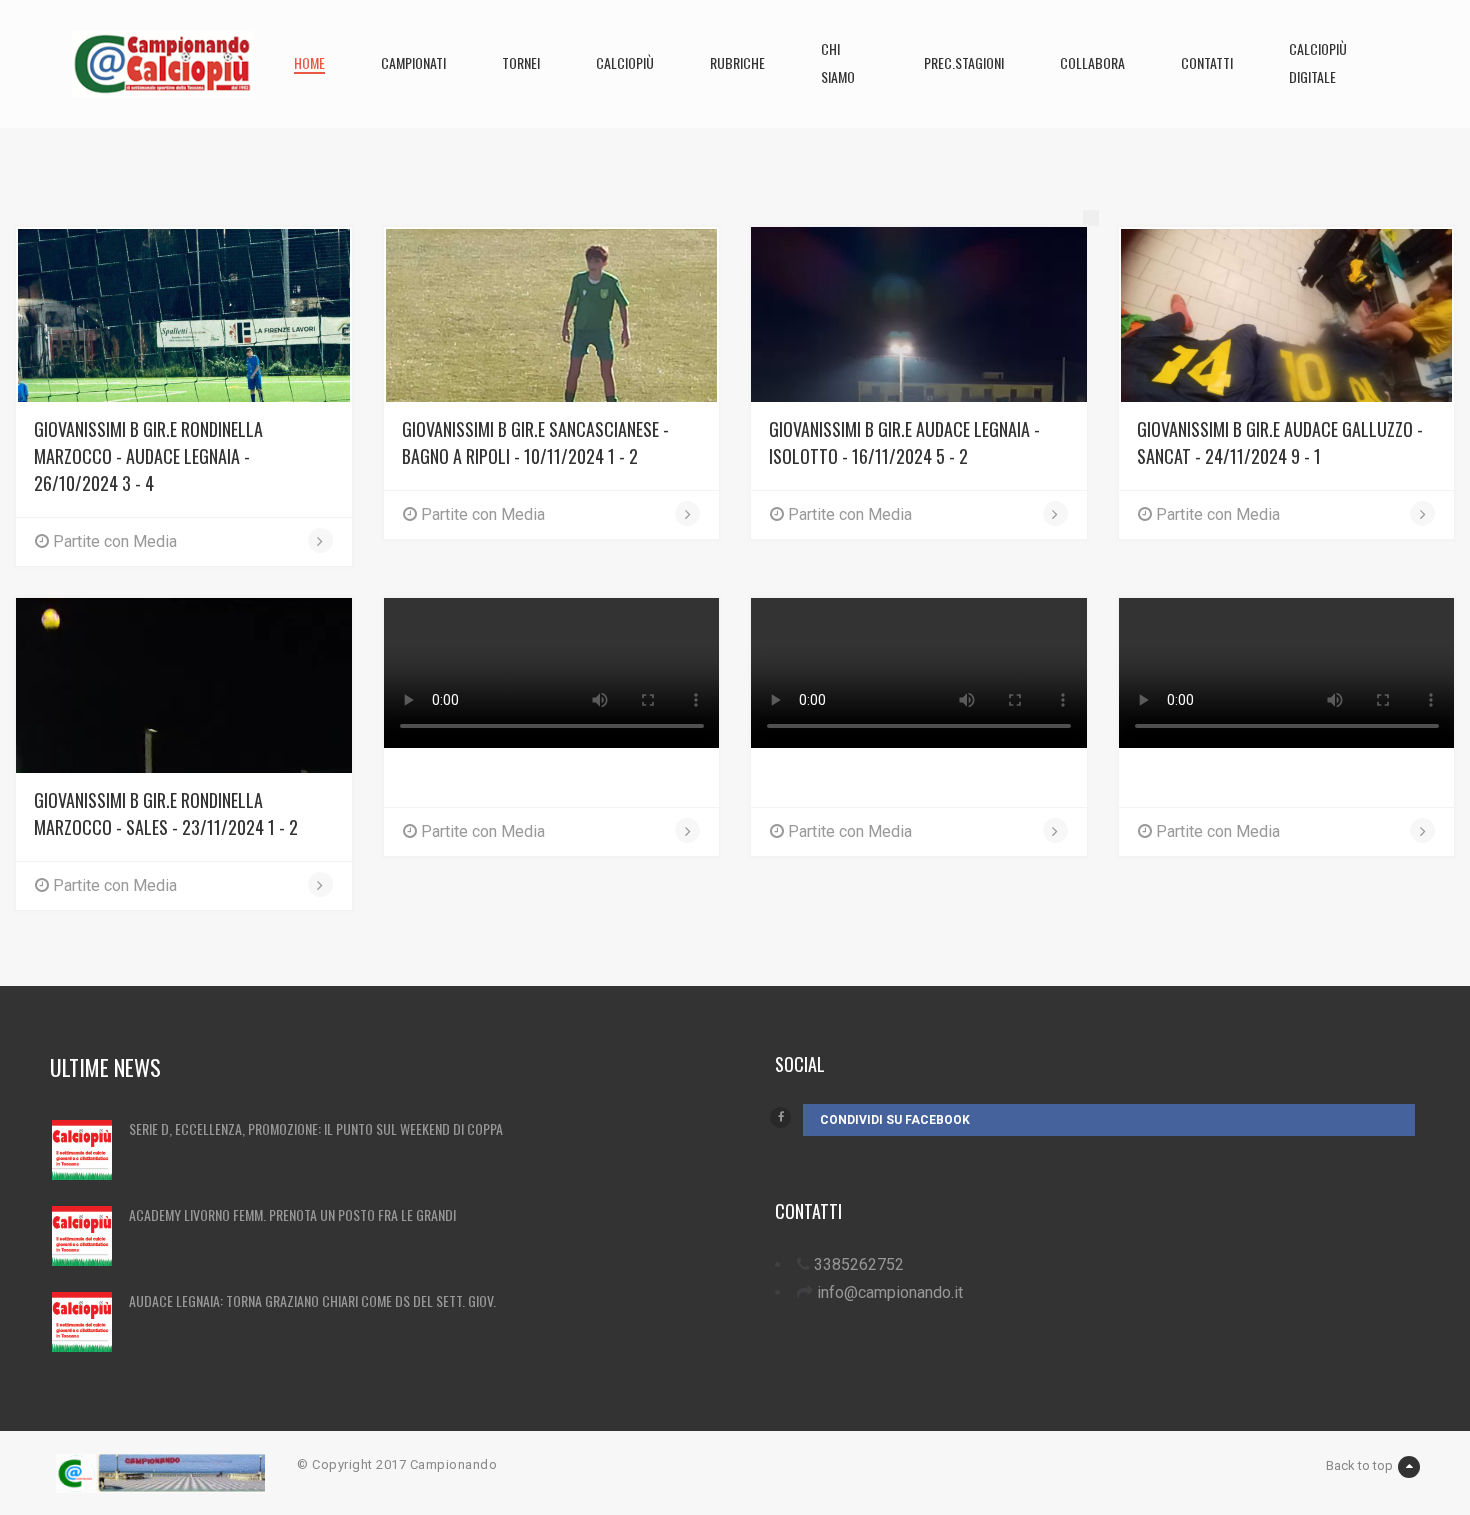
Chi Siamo (838, 62)
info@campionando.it (890, 1292)
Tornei (521, 62)
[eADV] (1091, 218)
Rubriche (737, 62)
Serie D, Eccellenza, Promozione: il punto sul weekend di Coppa (316, 1128)
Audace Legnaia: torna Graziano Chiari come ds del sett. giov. (312, 1300)
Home (309, 62)
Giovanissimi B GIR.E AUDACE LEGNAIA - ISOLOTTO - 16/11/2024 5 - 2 (904, 442)
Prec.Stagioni (964, 62)
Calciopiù (625, 62)
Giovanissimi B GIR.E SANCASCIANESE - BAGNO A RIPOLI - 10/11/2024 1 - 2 (535, 442)
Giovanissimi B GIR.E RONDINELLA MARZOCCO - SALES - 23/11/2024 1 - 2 (166, 813)
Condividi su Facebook (895, 1120)
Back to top (1359, 1465)
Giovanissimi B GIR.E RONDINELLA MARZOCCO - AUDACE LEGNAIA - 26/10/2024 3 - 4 (148, 456)
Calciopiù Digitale (1318, 62)
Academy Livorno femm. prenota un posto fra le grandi (292, 1214)
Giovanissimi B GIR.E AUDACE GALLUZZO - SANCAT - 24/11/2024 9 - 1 (1280, 442)
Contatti (1207, 62)
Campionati (413, 62)
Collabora (1092, 62)
